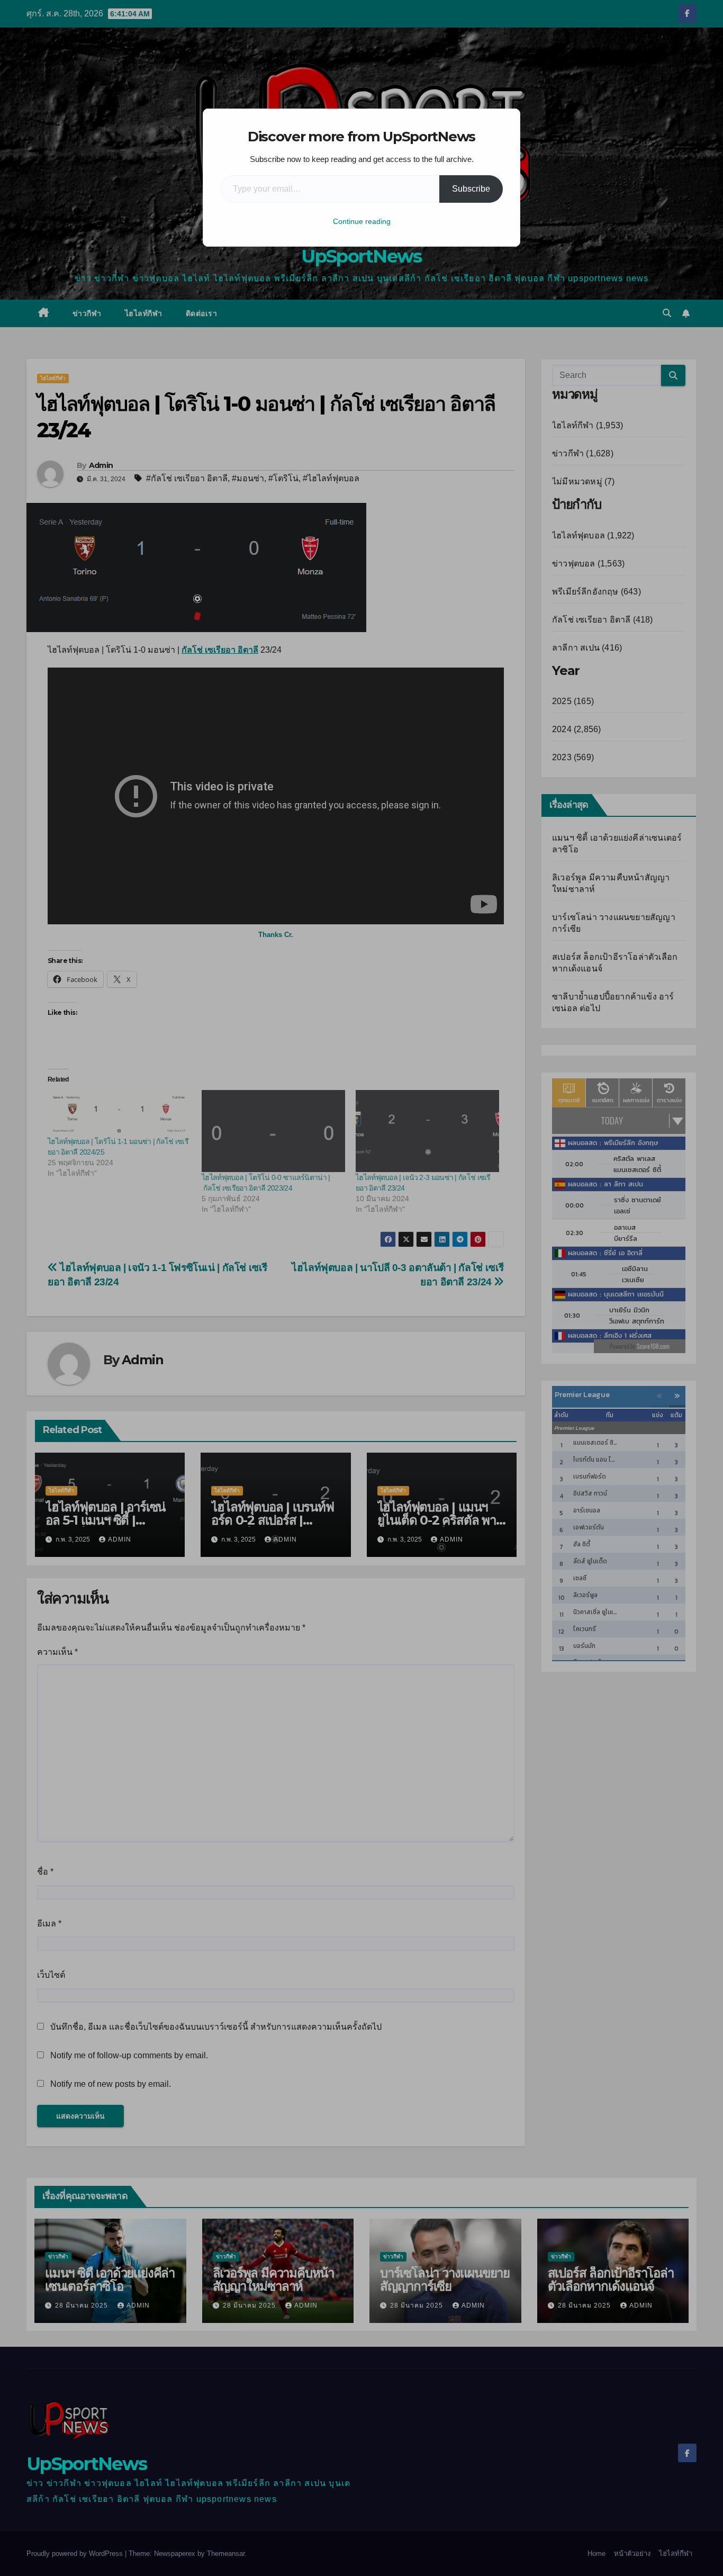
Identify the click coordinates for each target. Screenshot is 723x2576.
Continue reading (362, 221)
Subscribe (471, 189)
